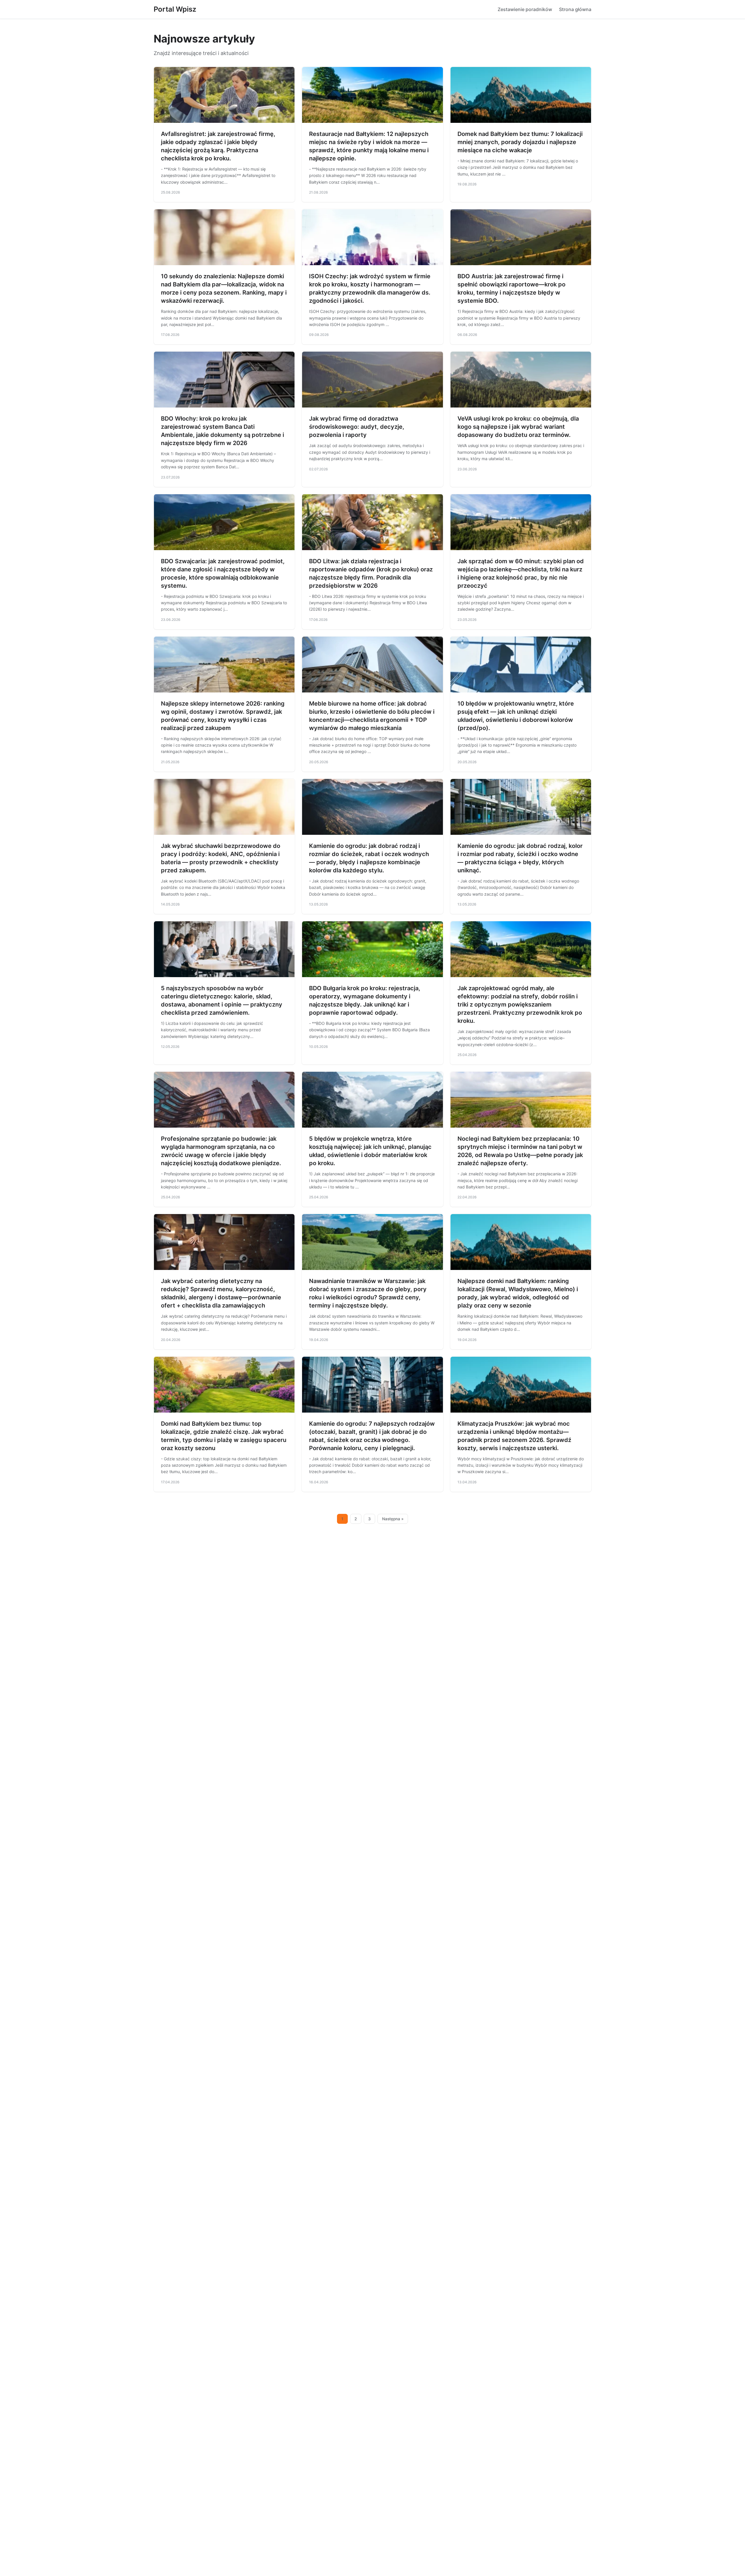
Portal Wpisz (175, 9)
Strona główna (575, 9)
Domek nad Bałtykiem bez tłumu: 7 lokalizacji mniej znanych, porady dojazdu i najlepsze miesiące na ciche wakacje (520, 142)
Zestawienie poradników (525, 9)
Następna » (393, 1519)
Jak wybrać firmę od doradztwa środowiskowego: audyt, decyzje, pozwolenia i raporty (357, 427)
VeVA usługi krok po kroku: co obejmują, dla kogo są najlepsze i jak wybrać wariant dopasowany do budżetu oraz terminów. (518, 427)
